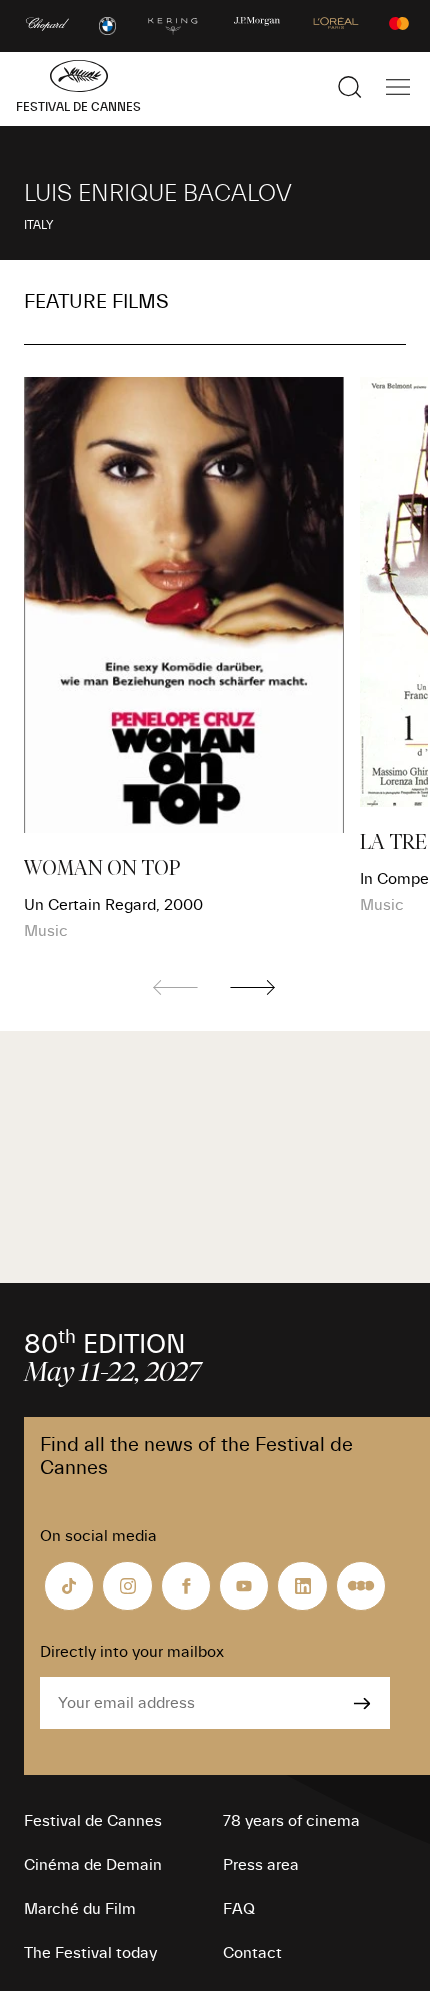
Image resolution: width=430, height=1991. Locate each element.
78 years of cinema (291, 1821)
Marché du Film (80, 1909)
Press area (261, 1865)
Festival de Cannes (93, 1821)
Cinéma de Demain (93, 1865)
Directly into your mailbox (132, 1652)
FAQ (239, 1909)
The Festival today (90, 1953)
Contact (252, 1953)
